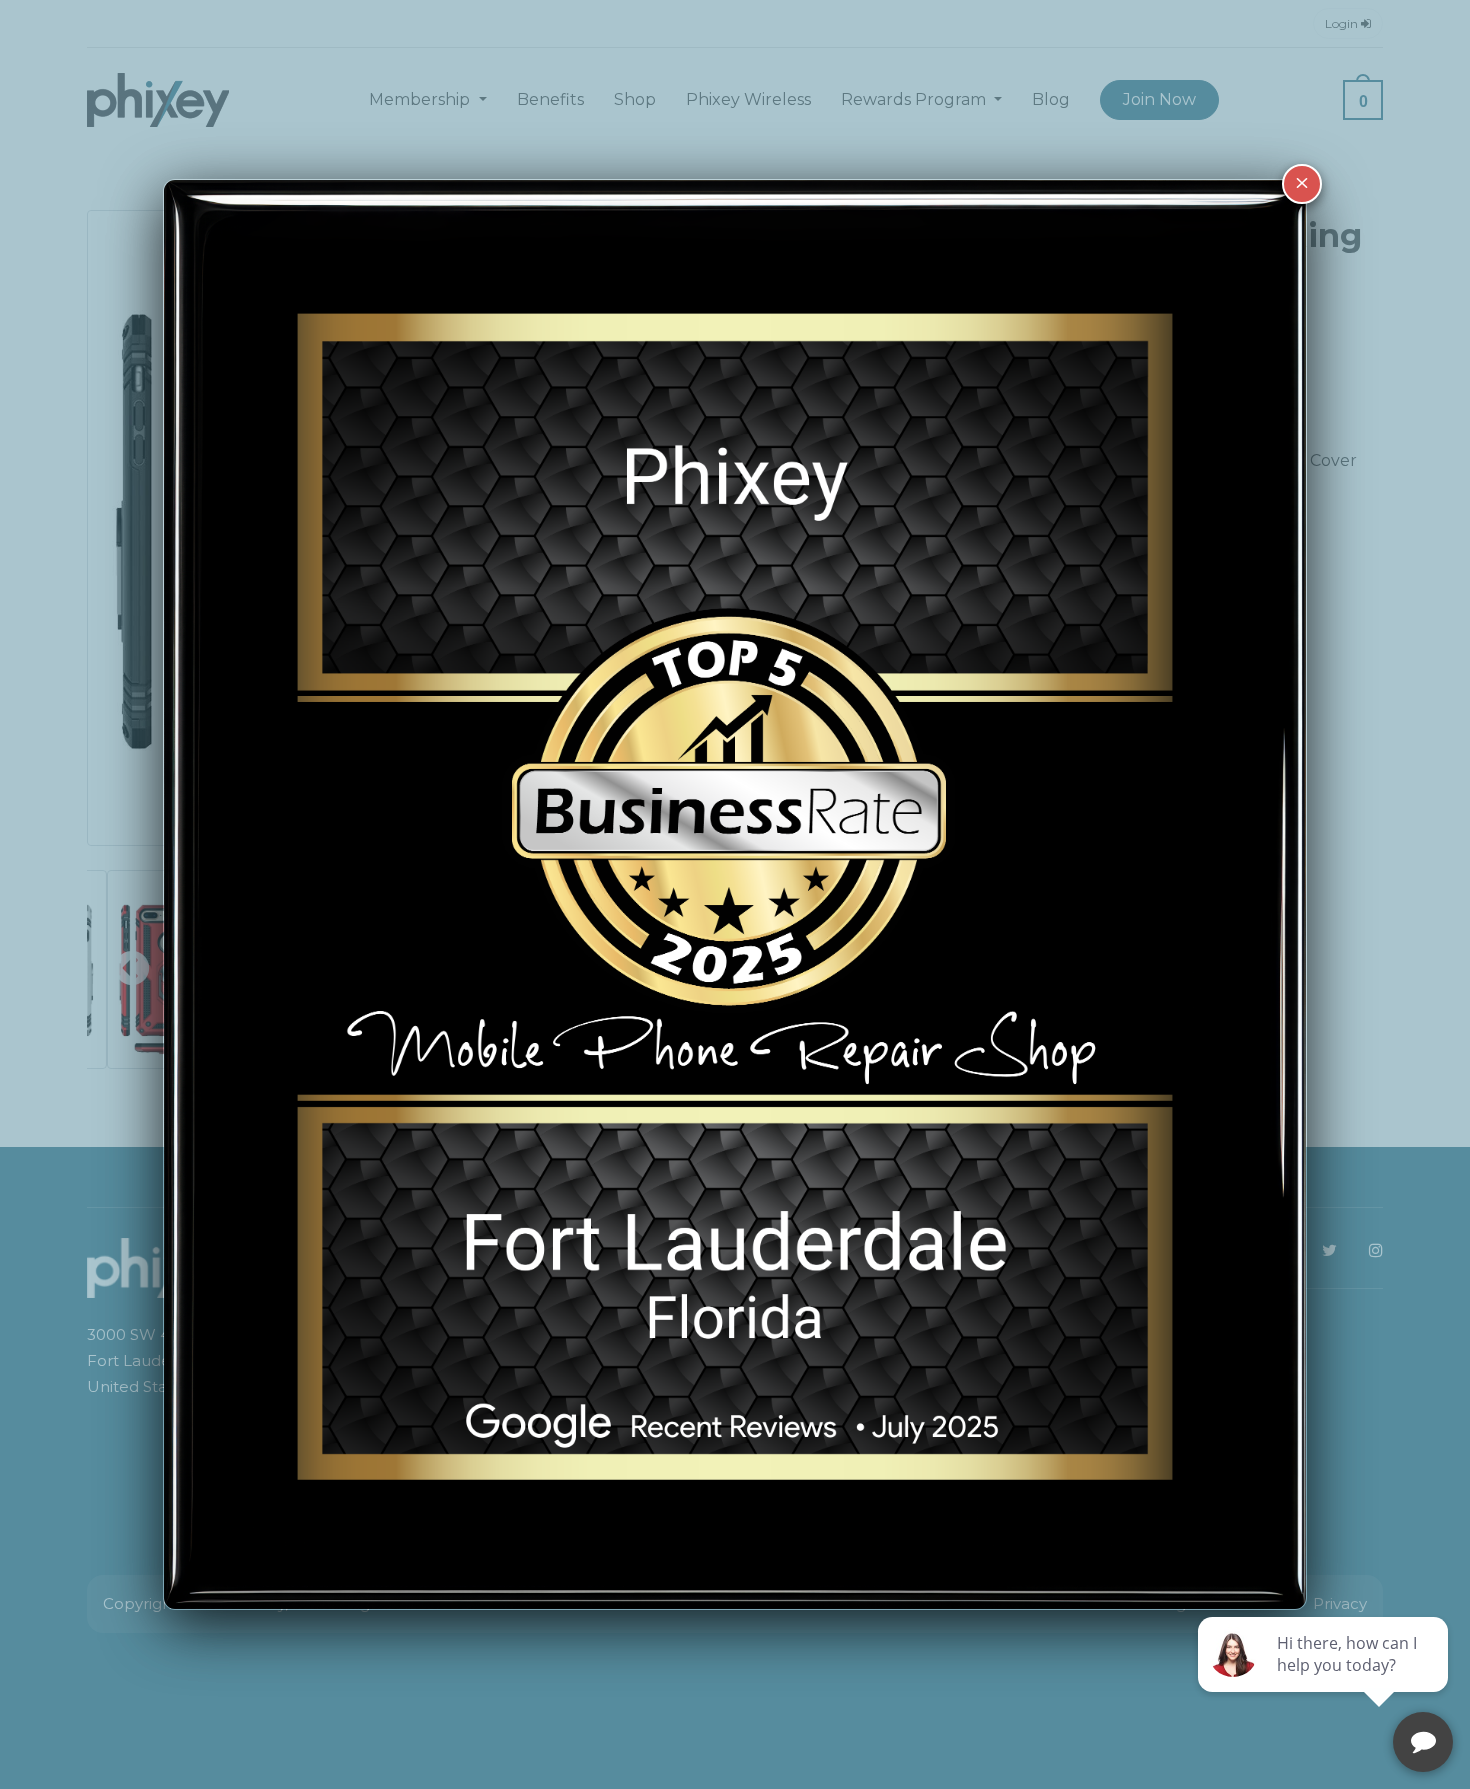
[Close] (1302, 184)
